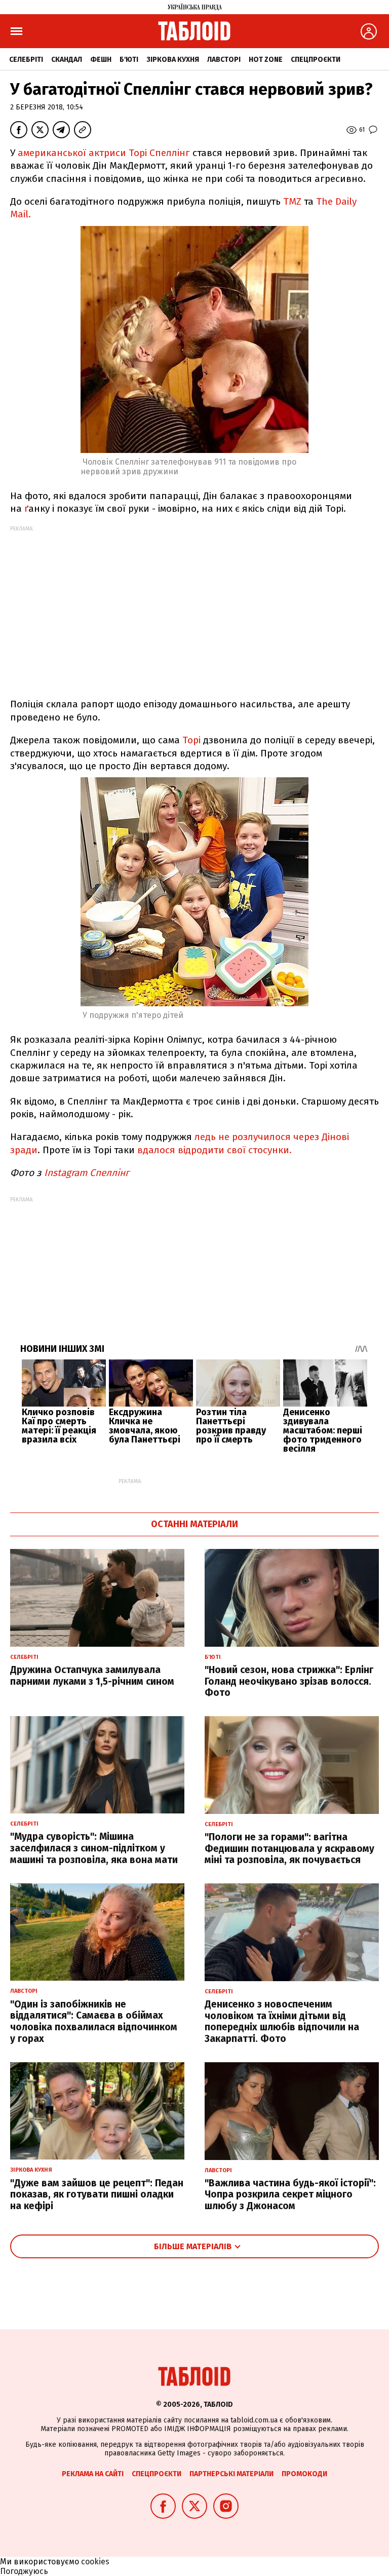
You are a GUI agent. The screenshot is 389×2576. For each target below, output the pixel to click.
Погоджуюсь (24, 2571)
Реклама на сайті (93, 2474)
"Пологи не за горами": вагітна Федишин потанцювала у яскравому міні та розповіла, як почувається (289, 1849)
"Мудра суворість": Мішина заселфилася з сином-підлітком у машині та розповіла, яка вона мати (94, 1848)
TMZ (292, 201)
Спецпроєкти (316, 60)
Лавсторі (224, 60)
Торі (191, 740)
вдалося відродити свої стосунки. (215, 1150)
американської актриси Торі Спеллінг (103, 153)
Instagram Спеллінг (88, 1173)
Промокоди (304, 2474)
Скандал (67, 60)
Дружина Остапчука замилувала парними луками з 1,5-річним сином (92, 1676)
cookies (95, 2562)
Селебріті (26, 60)
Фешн (101, 60)
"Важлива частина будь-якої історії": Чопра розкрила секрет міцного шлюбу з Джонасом (290, 2195)
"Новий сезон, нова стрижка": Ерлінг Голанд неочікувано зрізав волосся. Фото (289, 1681)
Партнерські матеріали (231, 2474)
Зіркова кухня (173, 60)
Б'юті (129, 60)
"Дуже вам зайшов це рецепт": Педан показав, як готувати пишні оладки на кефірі (97, 2195)
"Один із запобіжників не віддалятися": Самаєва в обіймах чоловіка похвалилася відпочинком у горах (94, 2021)
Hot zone (266, 60)
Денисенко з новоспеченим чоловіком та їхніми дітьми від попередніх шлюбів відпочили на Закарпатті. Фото (282, 2021)
